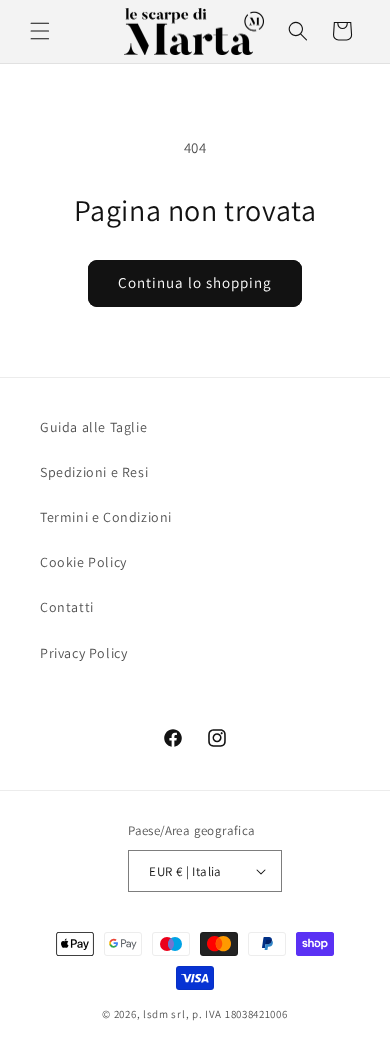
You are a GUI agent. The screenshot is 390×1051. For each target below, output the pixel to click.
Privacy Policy (83, 653)
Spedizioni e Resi (94, 472)
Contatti (67, 607)
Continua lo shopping (195, 282)
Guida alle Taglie (93, 427)
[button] (40, 31)
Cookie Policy (83, 562)
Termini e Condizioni (106, 517)
